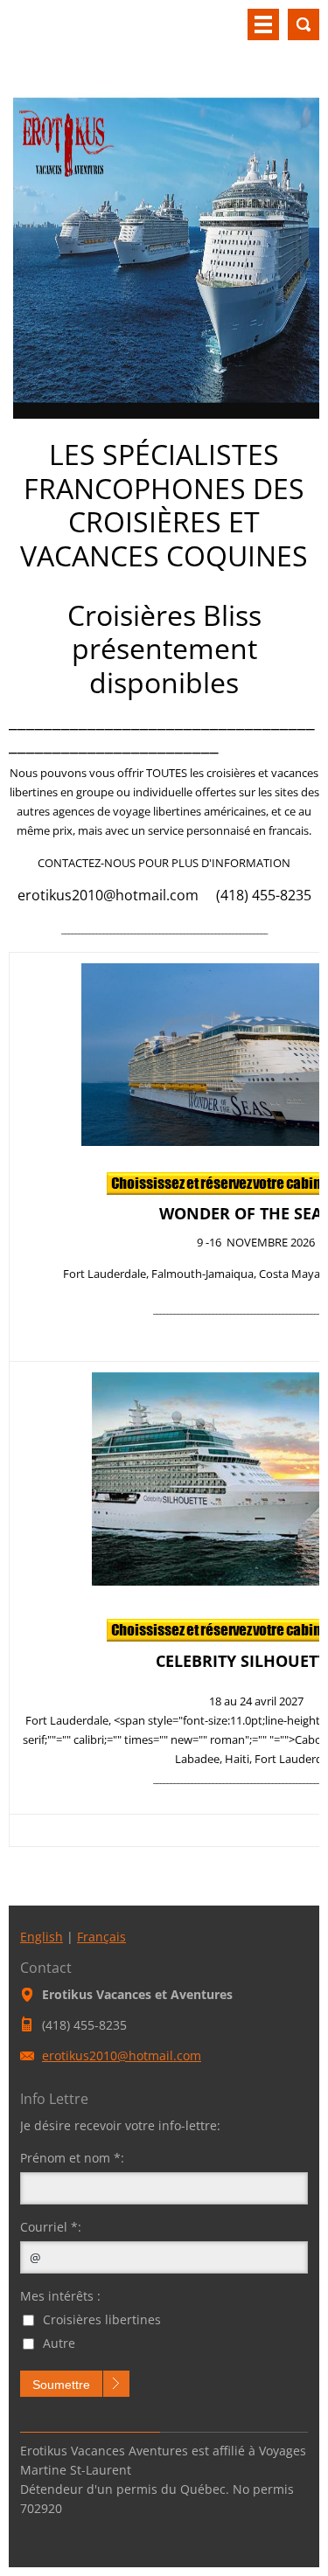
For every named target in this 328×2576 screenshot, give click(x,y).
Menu (263, 24)
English (42, 1937)
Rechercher (304, 24)
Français (101, 1937)
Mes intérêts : (60, 2296)
